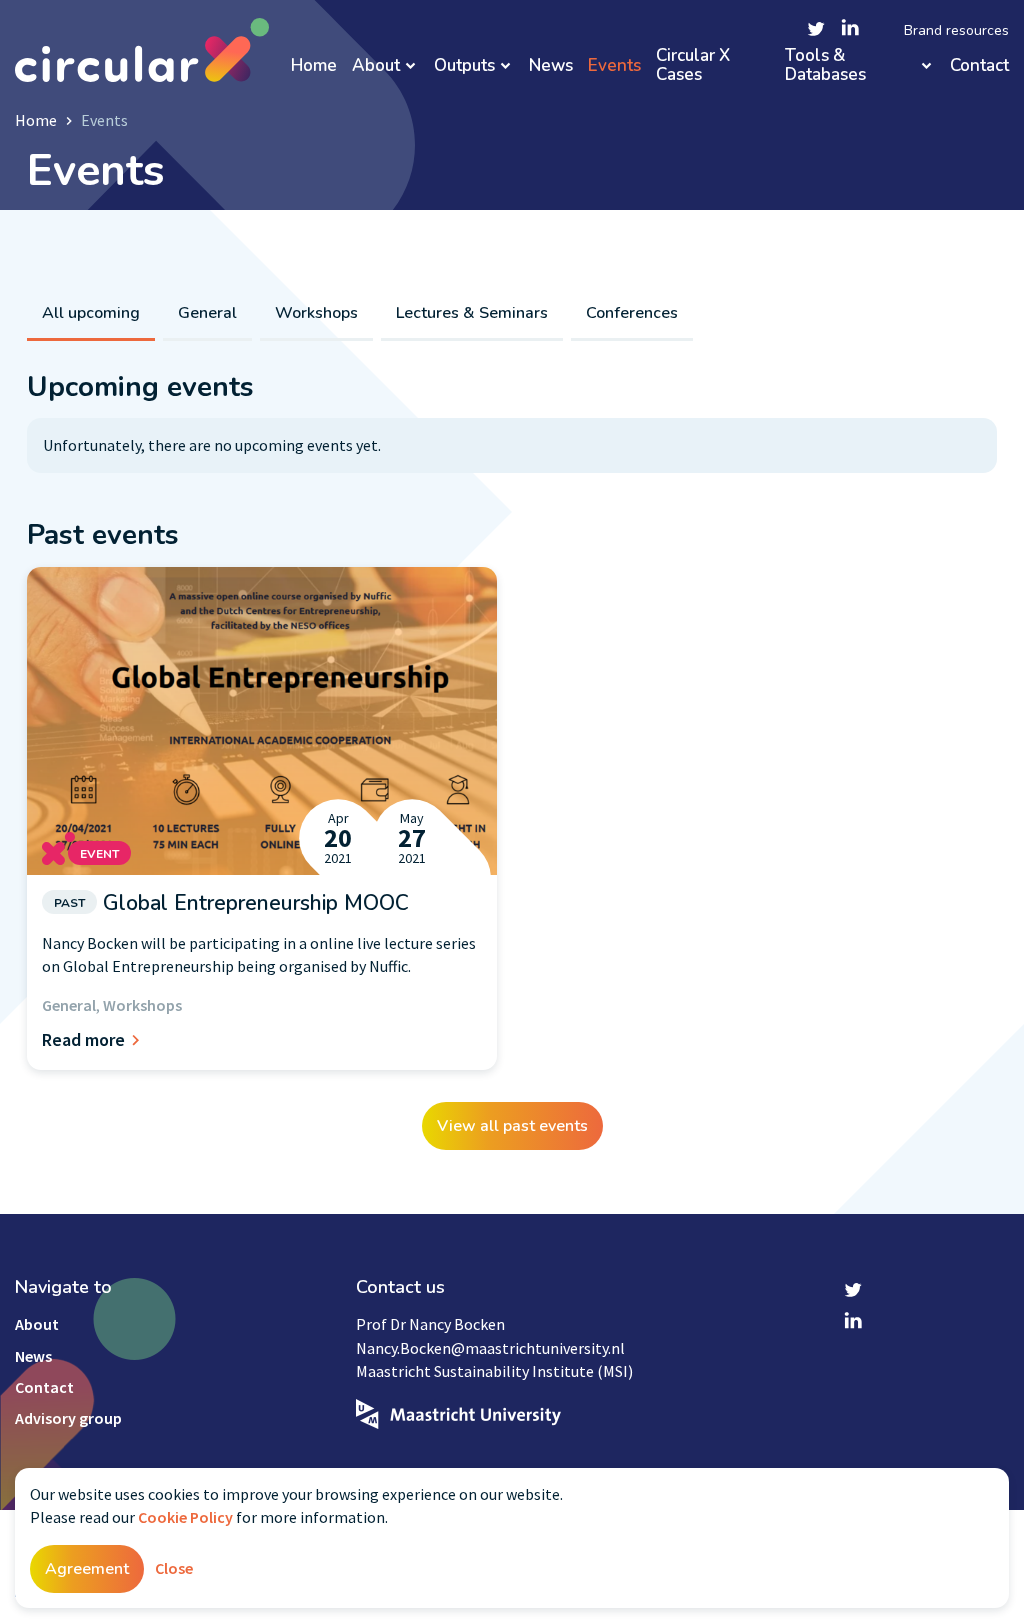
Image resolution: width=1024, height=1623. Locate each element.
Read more (83, 1039)
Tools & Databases (825, 65)
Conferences (632, 313)
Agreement (87, 1569)
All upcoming (91, 313)
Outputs (464, 66)
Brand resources (956, 31)
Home (314, 66)
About (376, 66)
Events (614, 66)
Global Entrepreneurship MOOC (231, 903)
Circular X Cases (693, 65)
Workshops (316, 313)
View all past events (512, 1126)
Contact (979, 66)
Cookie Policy (185, 1517)
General (207, 313)
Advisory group (68, 1418)
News (551, 66)
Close (174, 1568)
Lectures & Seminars (472, 313)
